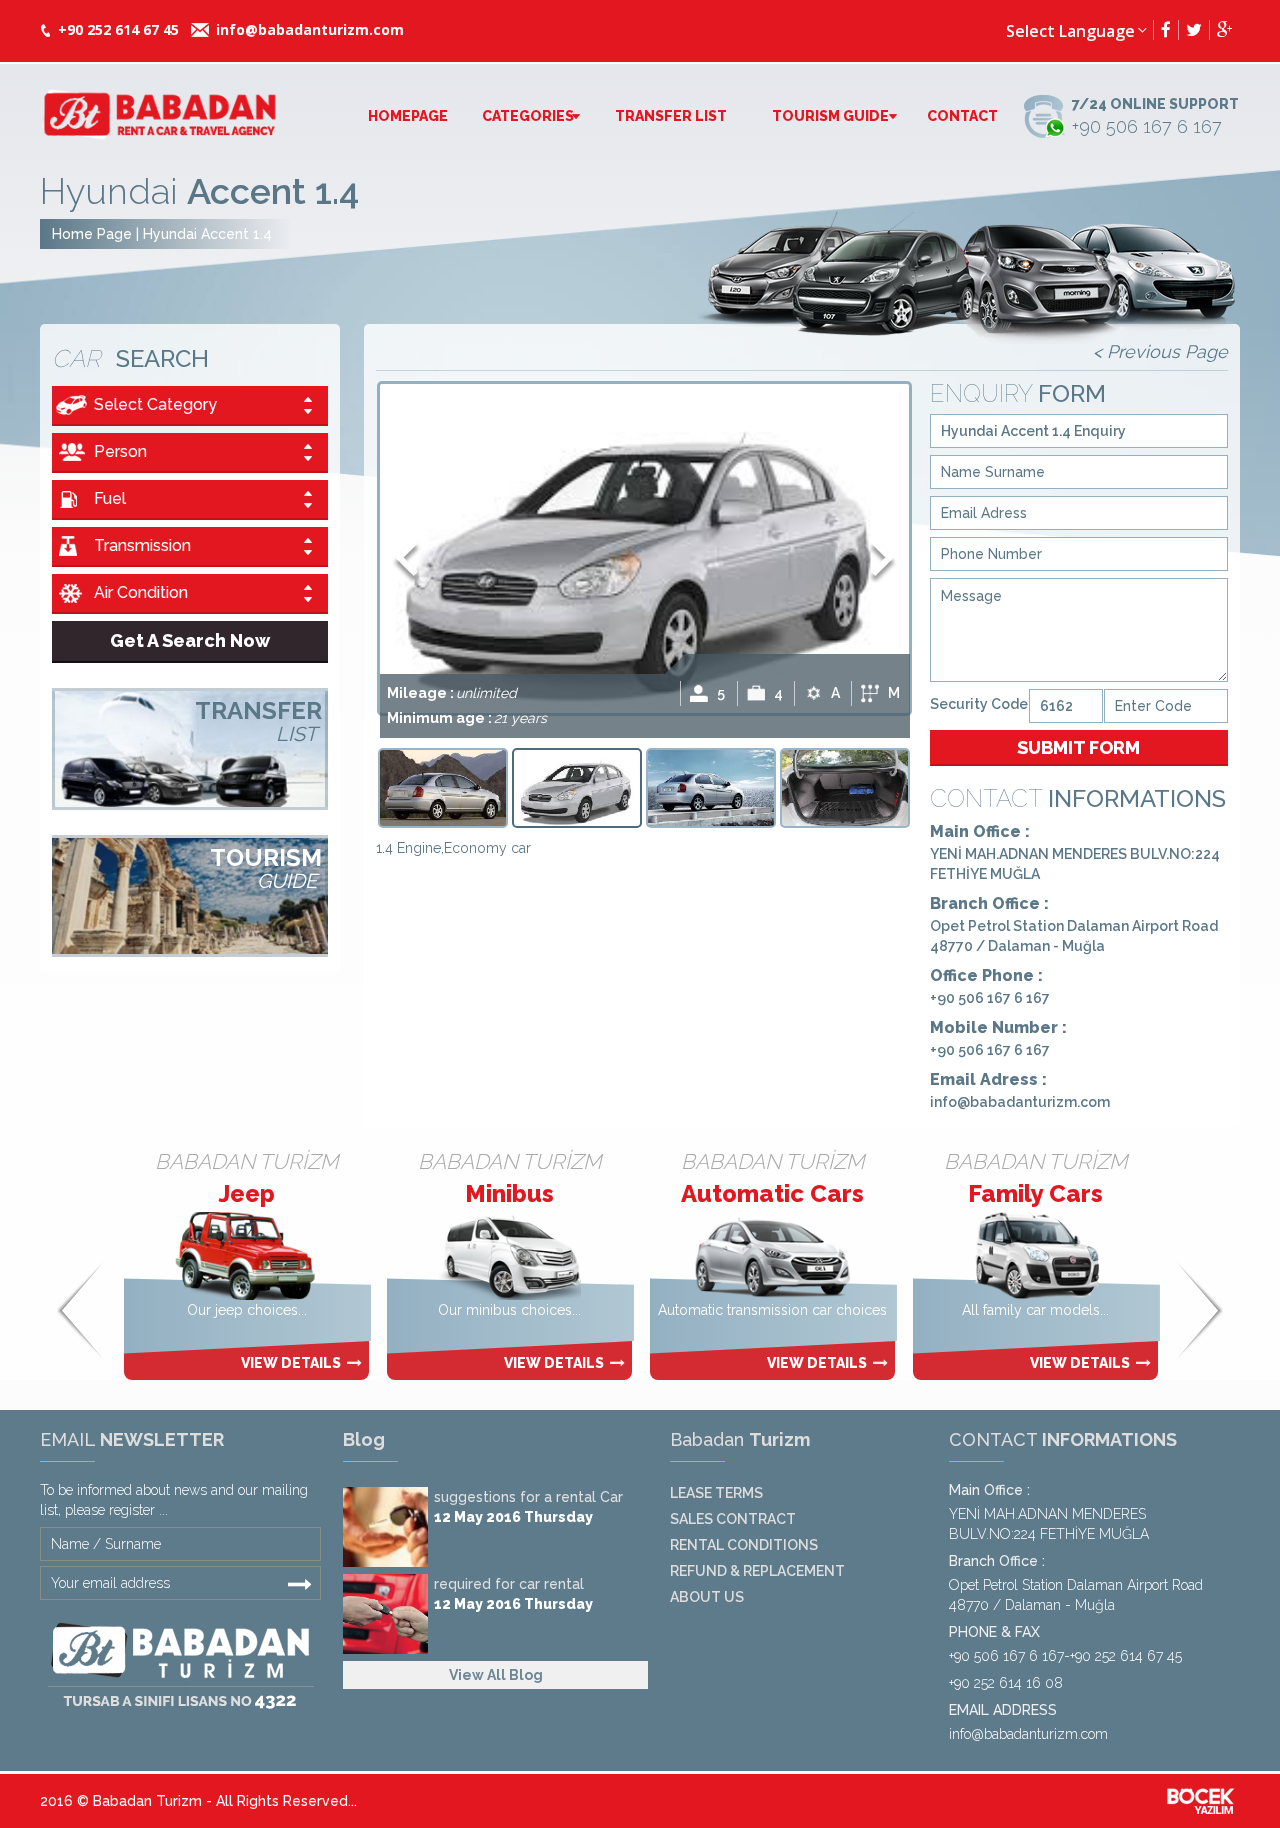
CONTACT (962, 116)
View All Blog (496, 1675)
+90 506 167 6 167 (1155, 116)
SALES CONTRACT (733, 1519)
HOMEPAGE (408, 116)
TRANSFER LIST (671, 116)
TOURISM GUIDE (830, 116)
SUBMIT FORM (1078, 747)
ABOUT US (707, 1597)
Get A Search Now (190, 640)
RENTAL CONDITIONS (744, 1545)
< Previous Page (1160, 351)
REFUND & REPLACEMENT (757, 1571)
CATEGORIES (528, 116)
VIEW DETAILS (359, 1363)
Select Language (1070, 31)
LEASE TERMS (716, 1493)
